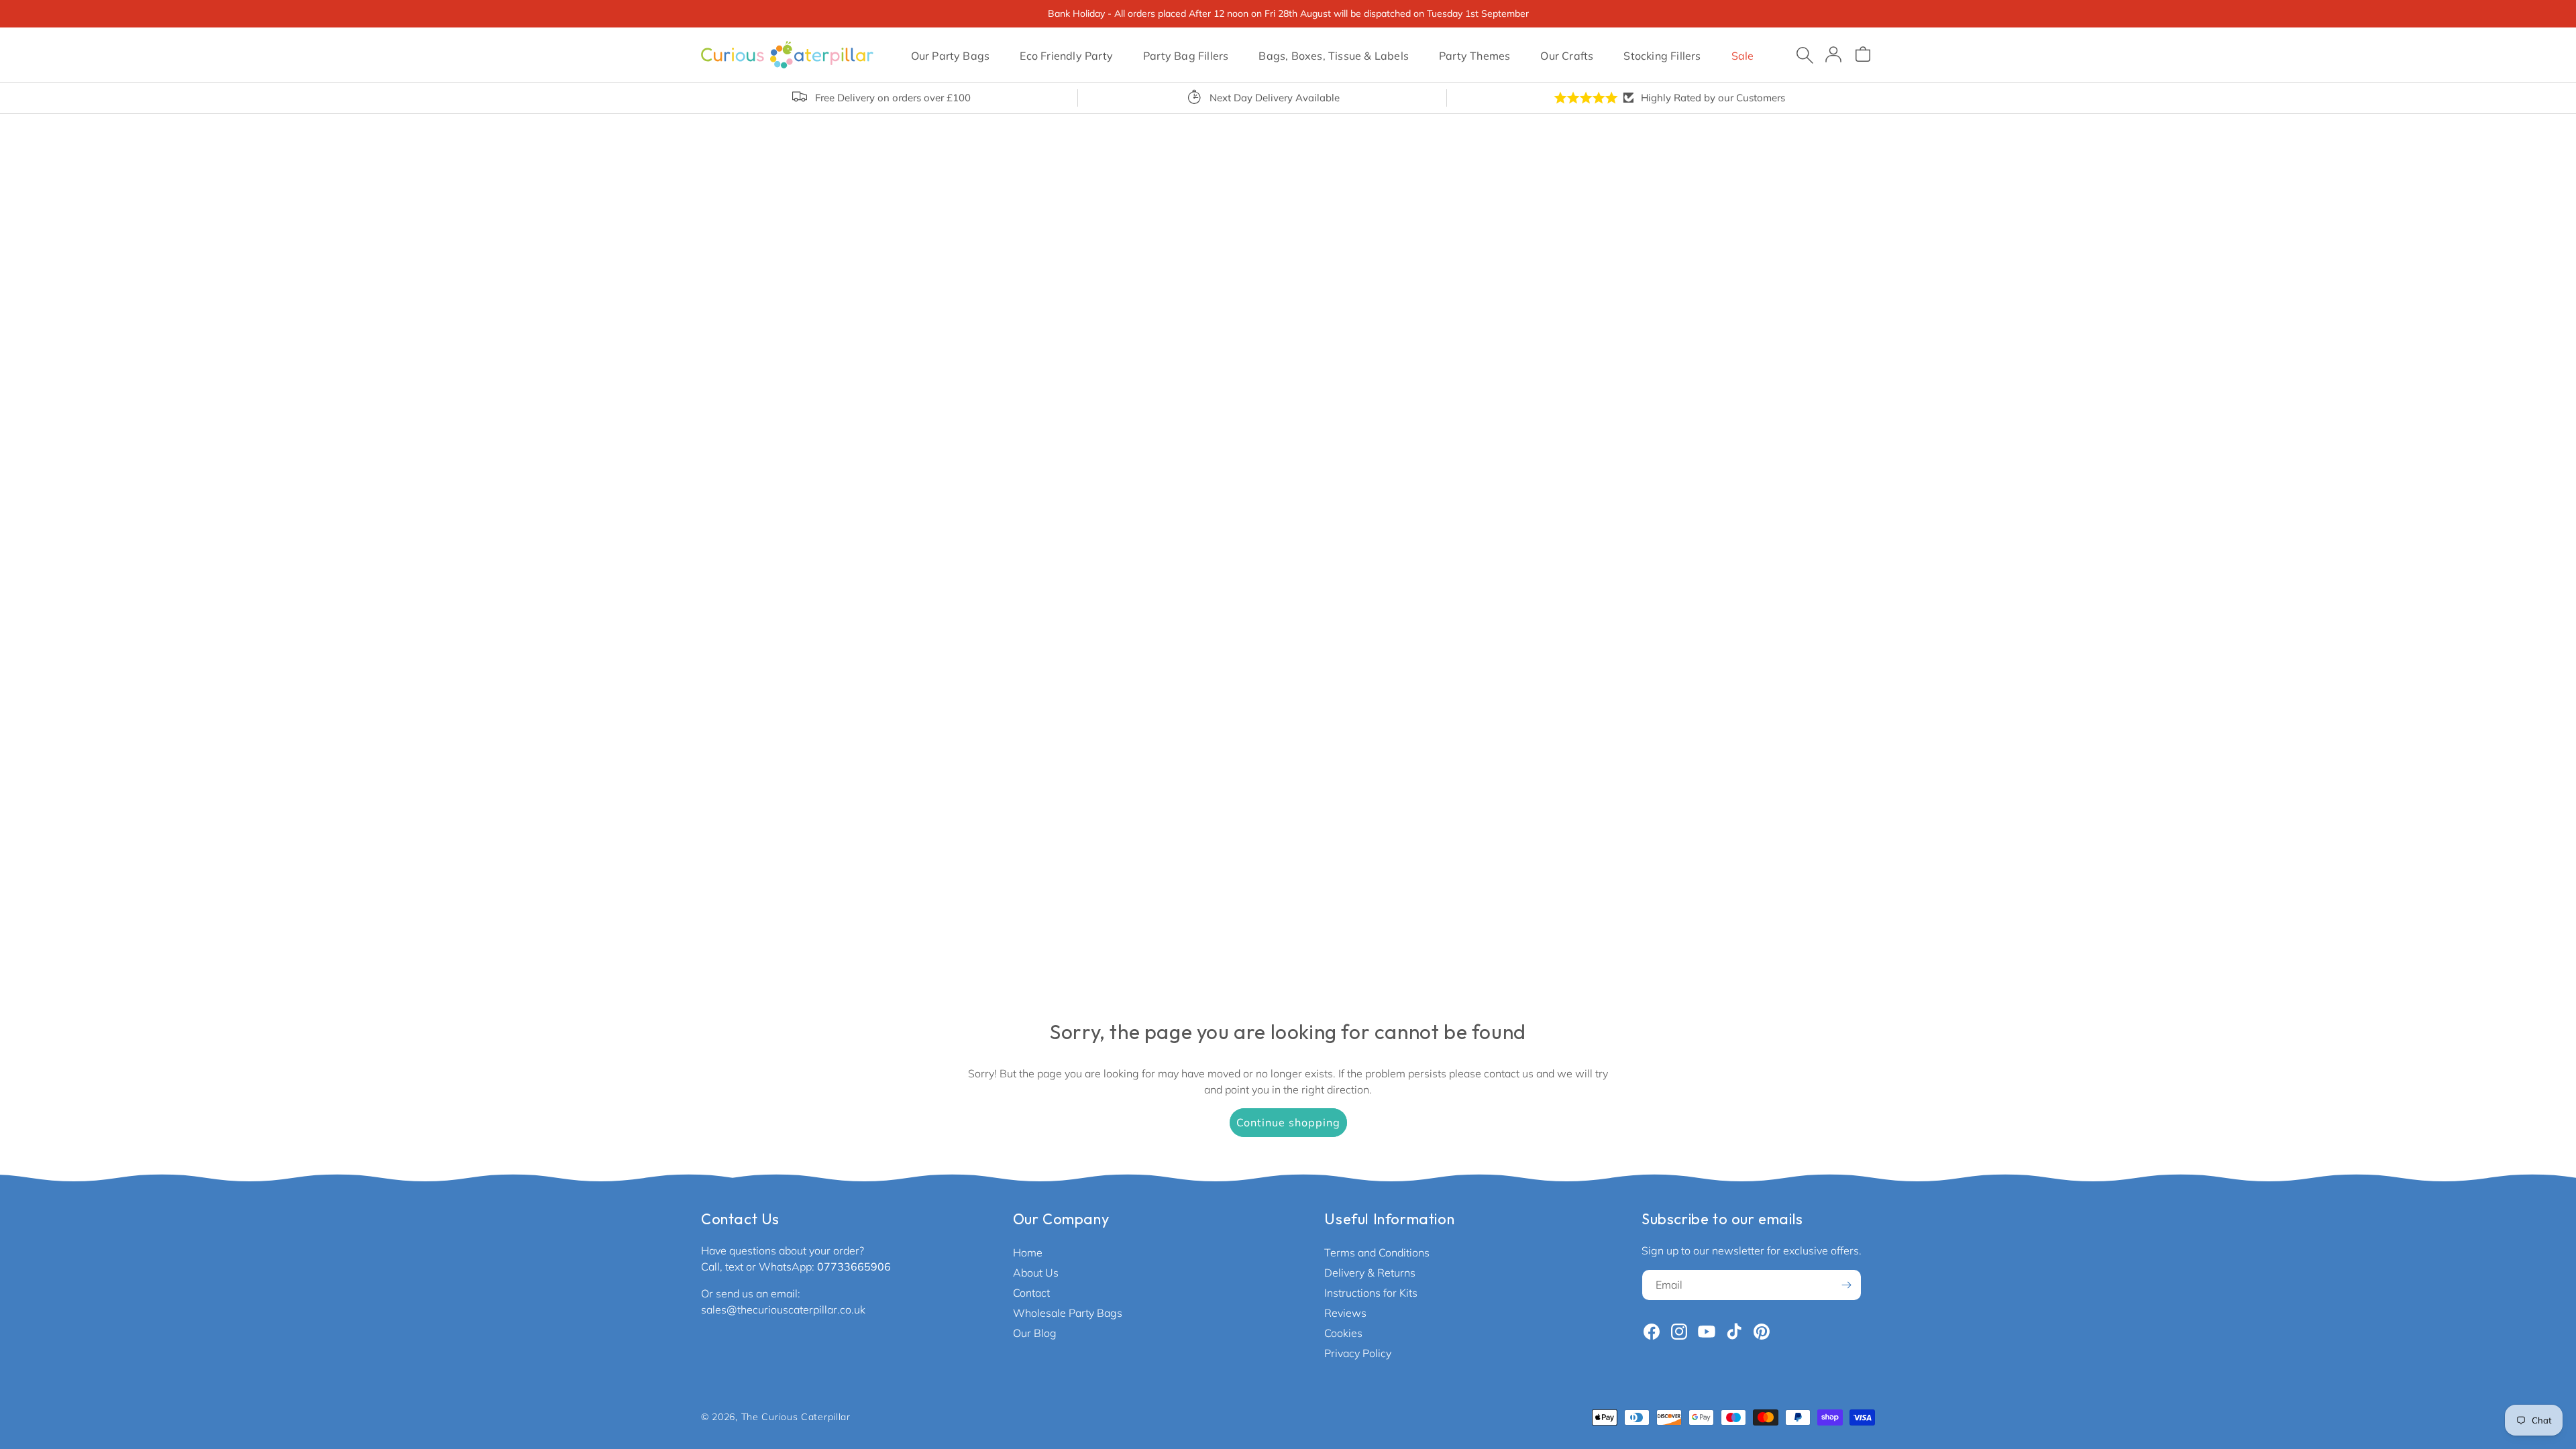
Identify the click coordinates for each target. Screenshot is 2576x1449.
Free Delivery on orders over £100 (893, 98)
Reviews (1345, 1313)
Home (1028, 1252)
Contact (1031, 1293)
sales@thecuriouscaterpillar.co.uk (783, 1309)
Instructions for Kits (1371, 1293)
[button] (950, 54)
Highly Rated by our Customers (1713, 98)
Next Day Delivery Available (1275, 98)
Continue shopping (1288, 1122)
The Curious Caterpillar (796, 1417)
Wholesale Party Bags (1068, 1313)
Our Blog (1035, 1333)
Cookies (1343, 1333)
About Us (1036, 1273)
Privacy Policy (1358, 1353)
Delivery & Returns (1370, 1273)
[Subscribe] (1846, 1285)
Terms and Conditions (1377, 1252)
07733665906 (854, 1267)
